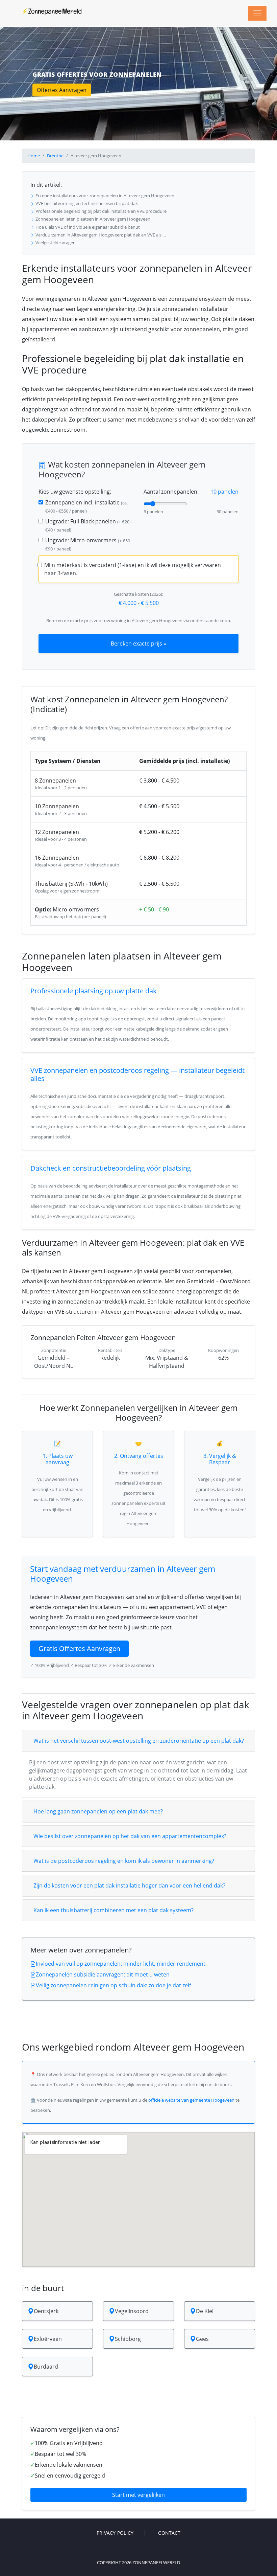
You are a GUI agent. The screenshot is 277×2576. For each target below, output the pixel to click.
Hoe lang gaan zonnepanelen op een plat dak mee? (98, 1811)
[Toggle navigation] (257, 13)
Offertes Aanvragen (62, 90)
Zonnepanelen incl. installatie (86, 506)
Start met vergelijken (138, 2495)
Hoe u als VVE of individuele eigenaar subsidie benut (87, 227)
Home (34, 156)
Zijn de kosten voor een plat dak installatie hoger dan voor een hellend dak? (129, 1885)
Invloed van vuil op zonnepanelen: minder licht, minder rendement (121, 1964)
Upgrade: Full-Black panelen (89, 525)
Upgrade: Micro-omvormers (89, 544)
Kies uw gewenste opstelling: (75, 492)
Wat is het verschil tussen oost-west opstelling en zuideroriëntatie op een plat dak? (139, 1741)
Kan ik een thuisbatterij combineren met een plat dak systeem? (114, 1910)
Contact (169, 2533)
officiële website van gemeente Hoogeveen (191, 2100)
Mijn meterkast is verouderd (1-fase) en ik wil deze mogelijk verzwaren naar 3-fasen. (133, 569)
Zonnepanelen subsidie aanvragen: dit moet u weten (103, 1974)
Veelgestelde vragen (55, 243)
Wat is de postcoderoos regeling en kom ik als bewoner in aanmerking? (124, 1861)
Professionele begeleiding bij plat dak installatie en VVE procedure (100, 211)
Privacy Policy (115, 2533)
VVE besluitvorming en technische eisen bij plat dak (86, 203)
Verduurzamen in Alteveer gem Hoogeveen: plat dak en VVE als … (100, 235)
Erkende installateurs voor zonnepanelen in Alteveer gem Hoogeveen (104, 196)
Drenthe (55, 156)
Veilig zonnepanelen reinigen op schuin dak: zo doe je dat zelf (113, 1985)
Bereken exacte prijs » (138, 643)
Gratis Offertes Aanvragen (79, 1648)
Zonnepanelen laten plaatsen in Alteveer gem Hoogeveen (92, 219)
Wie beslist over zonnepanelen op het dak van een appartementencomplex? (130, 1836)
